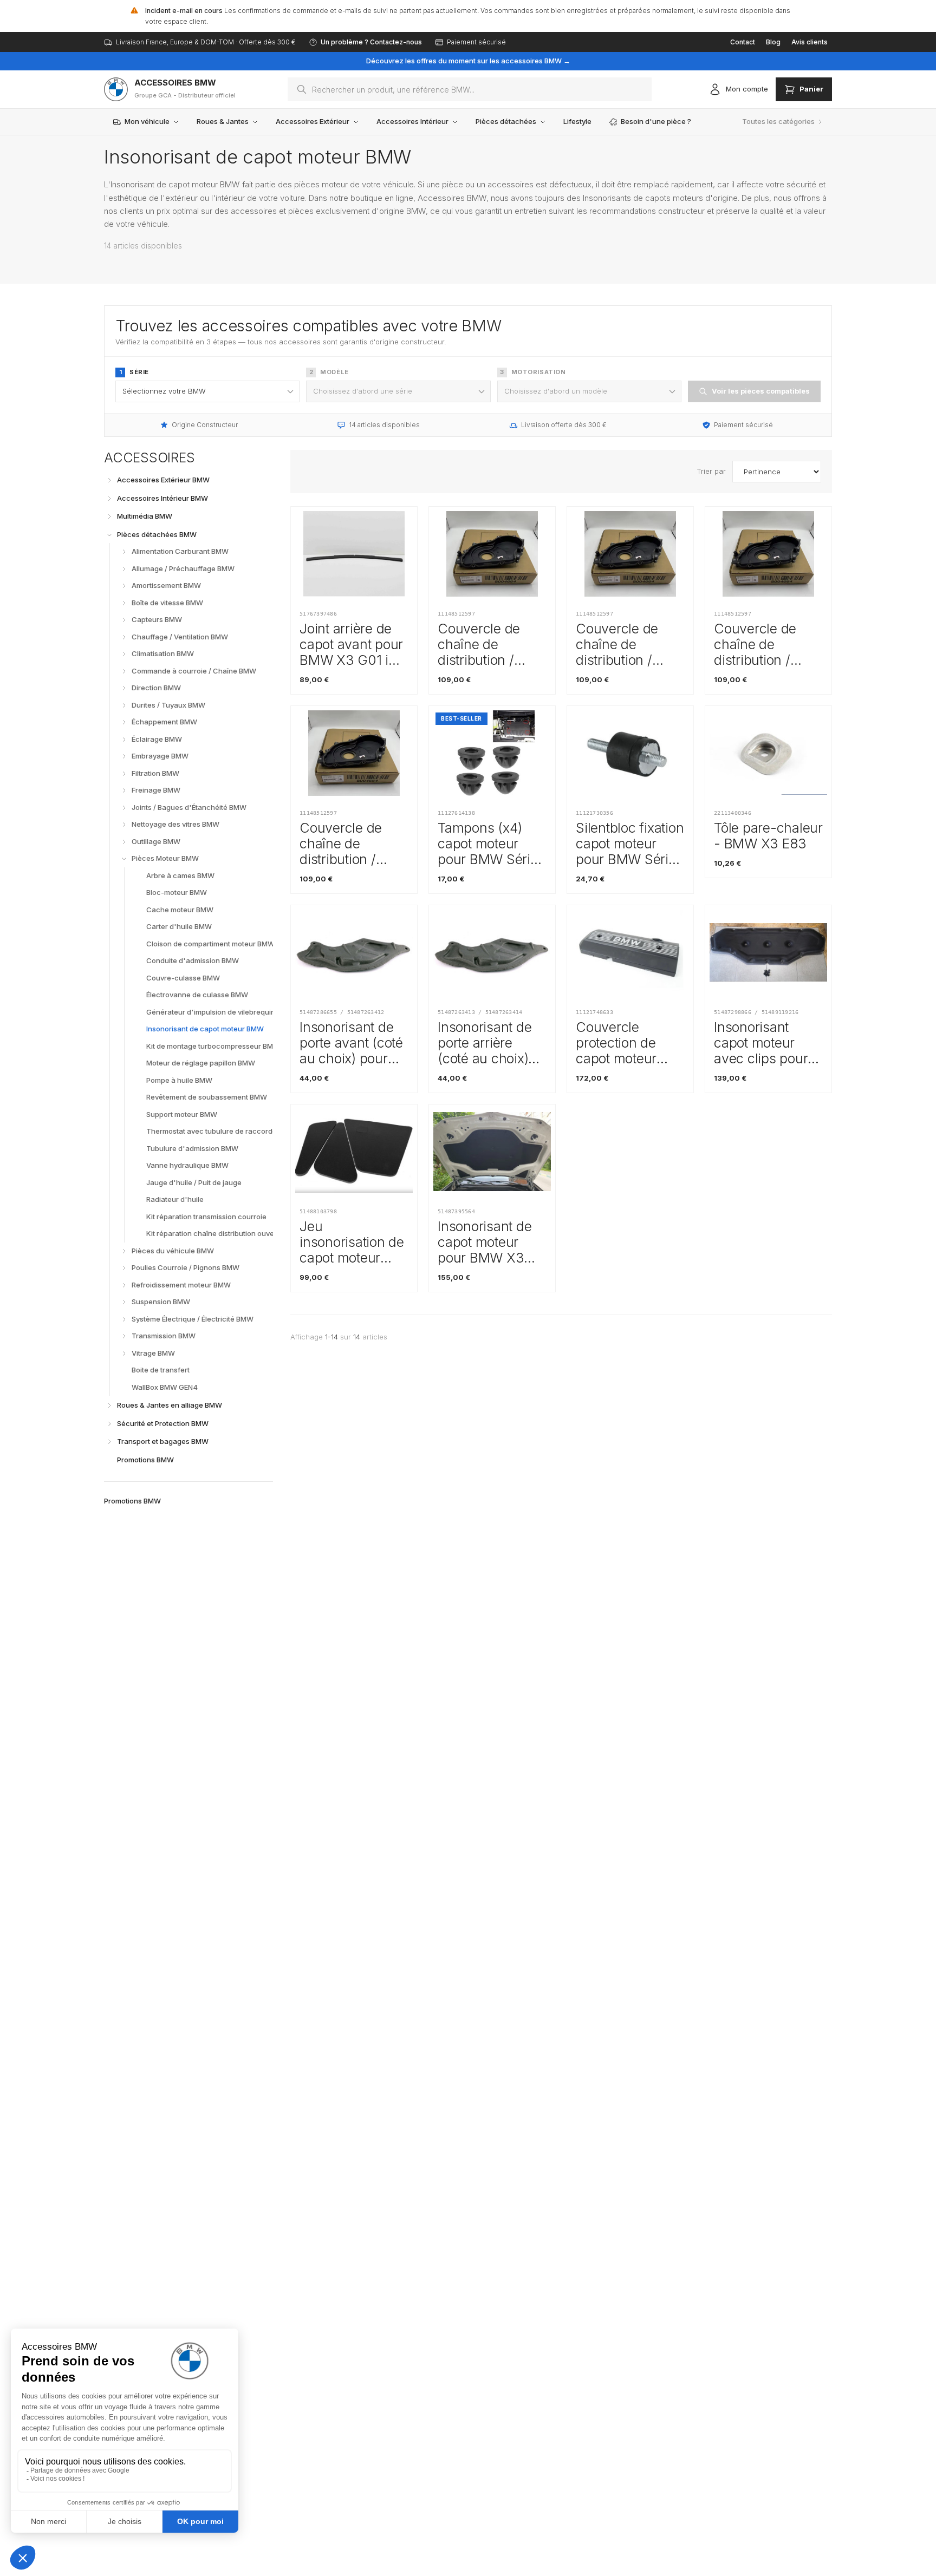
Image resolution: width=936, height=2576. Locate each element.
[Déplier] (109, 480)
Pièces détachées (506, 121)
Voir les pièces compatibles (761, 391)
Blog (773, 42)
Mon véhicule (147, 121)
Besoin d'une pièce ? (656, 121)
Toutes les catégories (778, 121)
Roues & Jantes (223, 121)
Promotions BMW (132, 1501)
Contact (743, 42)
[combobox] (470, 89)
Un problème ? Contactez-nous (371, 42)
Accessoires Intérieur (412, 121)
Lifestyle (577, 121)
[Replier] (109, 535)
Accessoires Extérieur (313, 121)
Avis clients (810, 42)
